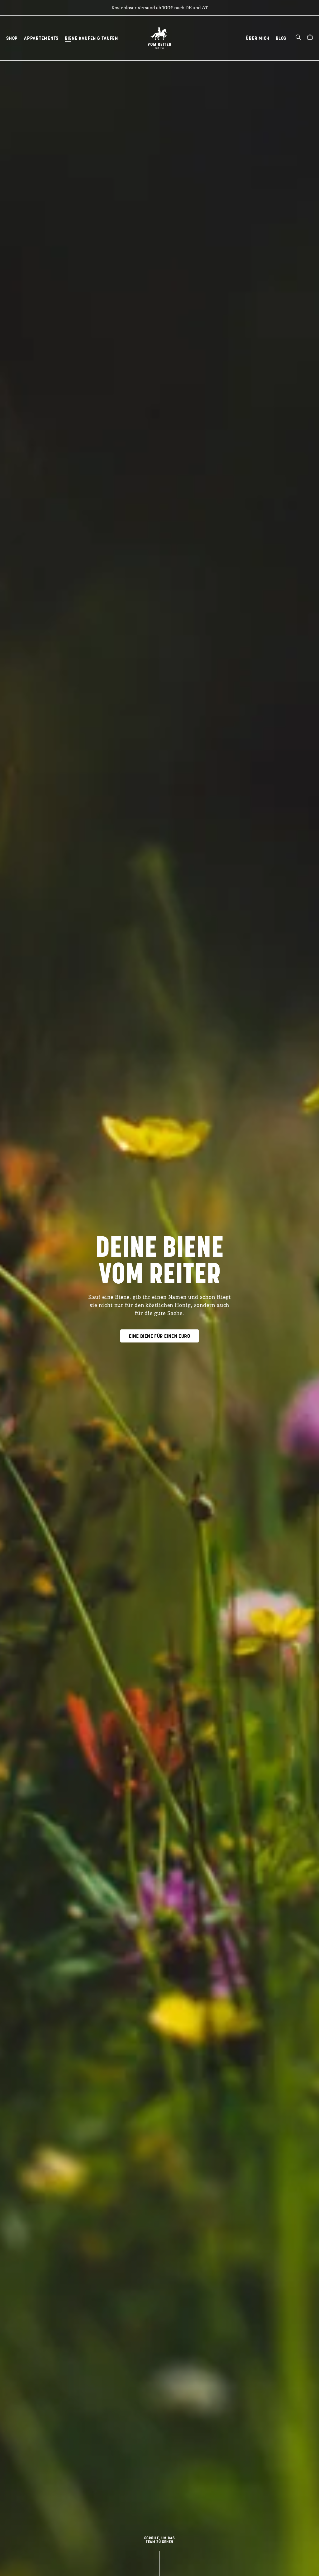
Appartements (41, 38)
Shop (12, 38)
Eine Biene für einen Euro (159, 1336)
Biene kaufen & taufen (91, 38)
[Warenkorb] (310, 38)
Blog (281, 38)
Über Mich (258, 38)
